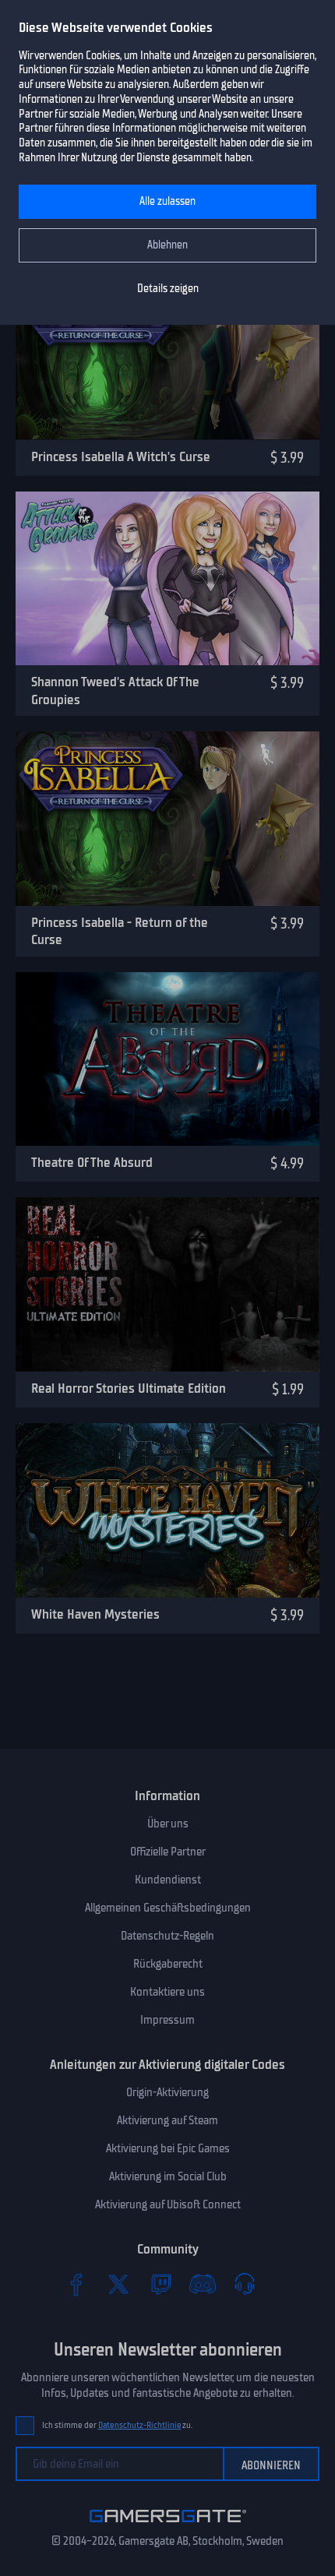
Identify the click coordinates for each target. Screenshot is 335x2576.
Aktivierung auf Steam (167, 2120)
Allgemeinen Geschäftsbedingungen (168, 1908)
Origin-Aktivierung (167, 2092)
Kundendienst (168, 1880)
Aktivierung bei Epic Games (168, 2148)
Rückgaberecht (168, 1964)
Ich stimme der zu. (117, 2425)
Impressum (167, 2020)
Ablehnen (167, 245)
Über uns (168, 1824)
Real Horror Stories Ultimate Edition (129, 1388)
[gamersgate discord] (203, 2284)
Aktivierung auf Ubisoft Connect (168, 2204)
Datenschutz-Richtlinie (140, 2425)
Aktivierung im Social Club (168, 2176)
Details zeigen (168, 289)
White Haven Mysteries (95, 1614)
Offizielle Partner (168, 1852)
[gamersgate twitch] (160, 2284)
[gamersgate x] (118, 2284)
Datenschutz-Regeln (167, 1936)
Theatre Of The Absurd (92, 1162)
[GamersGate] (168, 2525)
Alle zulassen (167, 201)
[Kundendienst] (245, 2284)
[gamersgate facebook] (76, 2284)
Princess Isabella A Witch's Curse (121, 456)
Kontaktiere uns (167, 1992)
